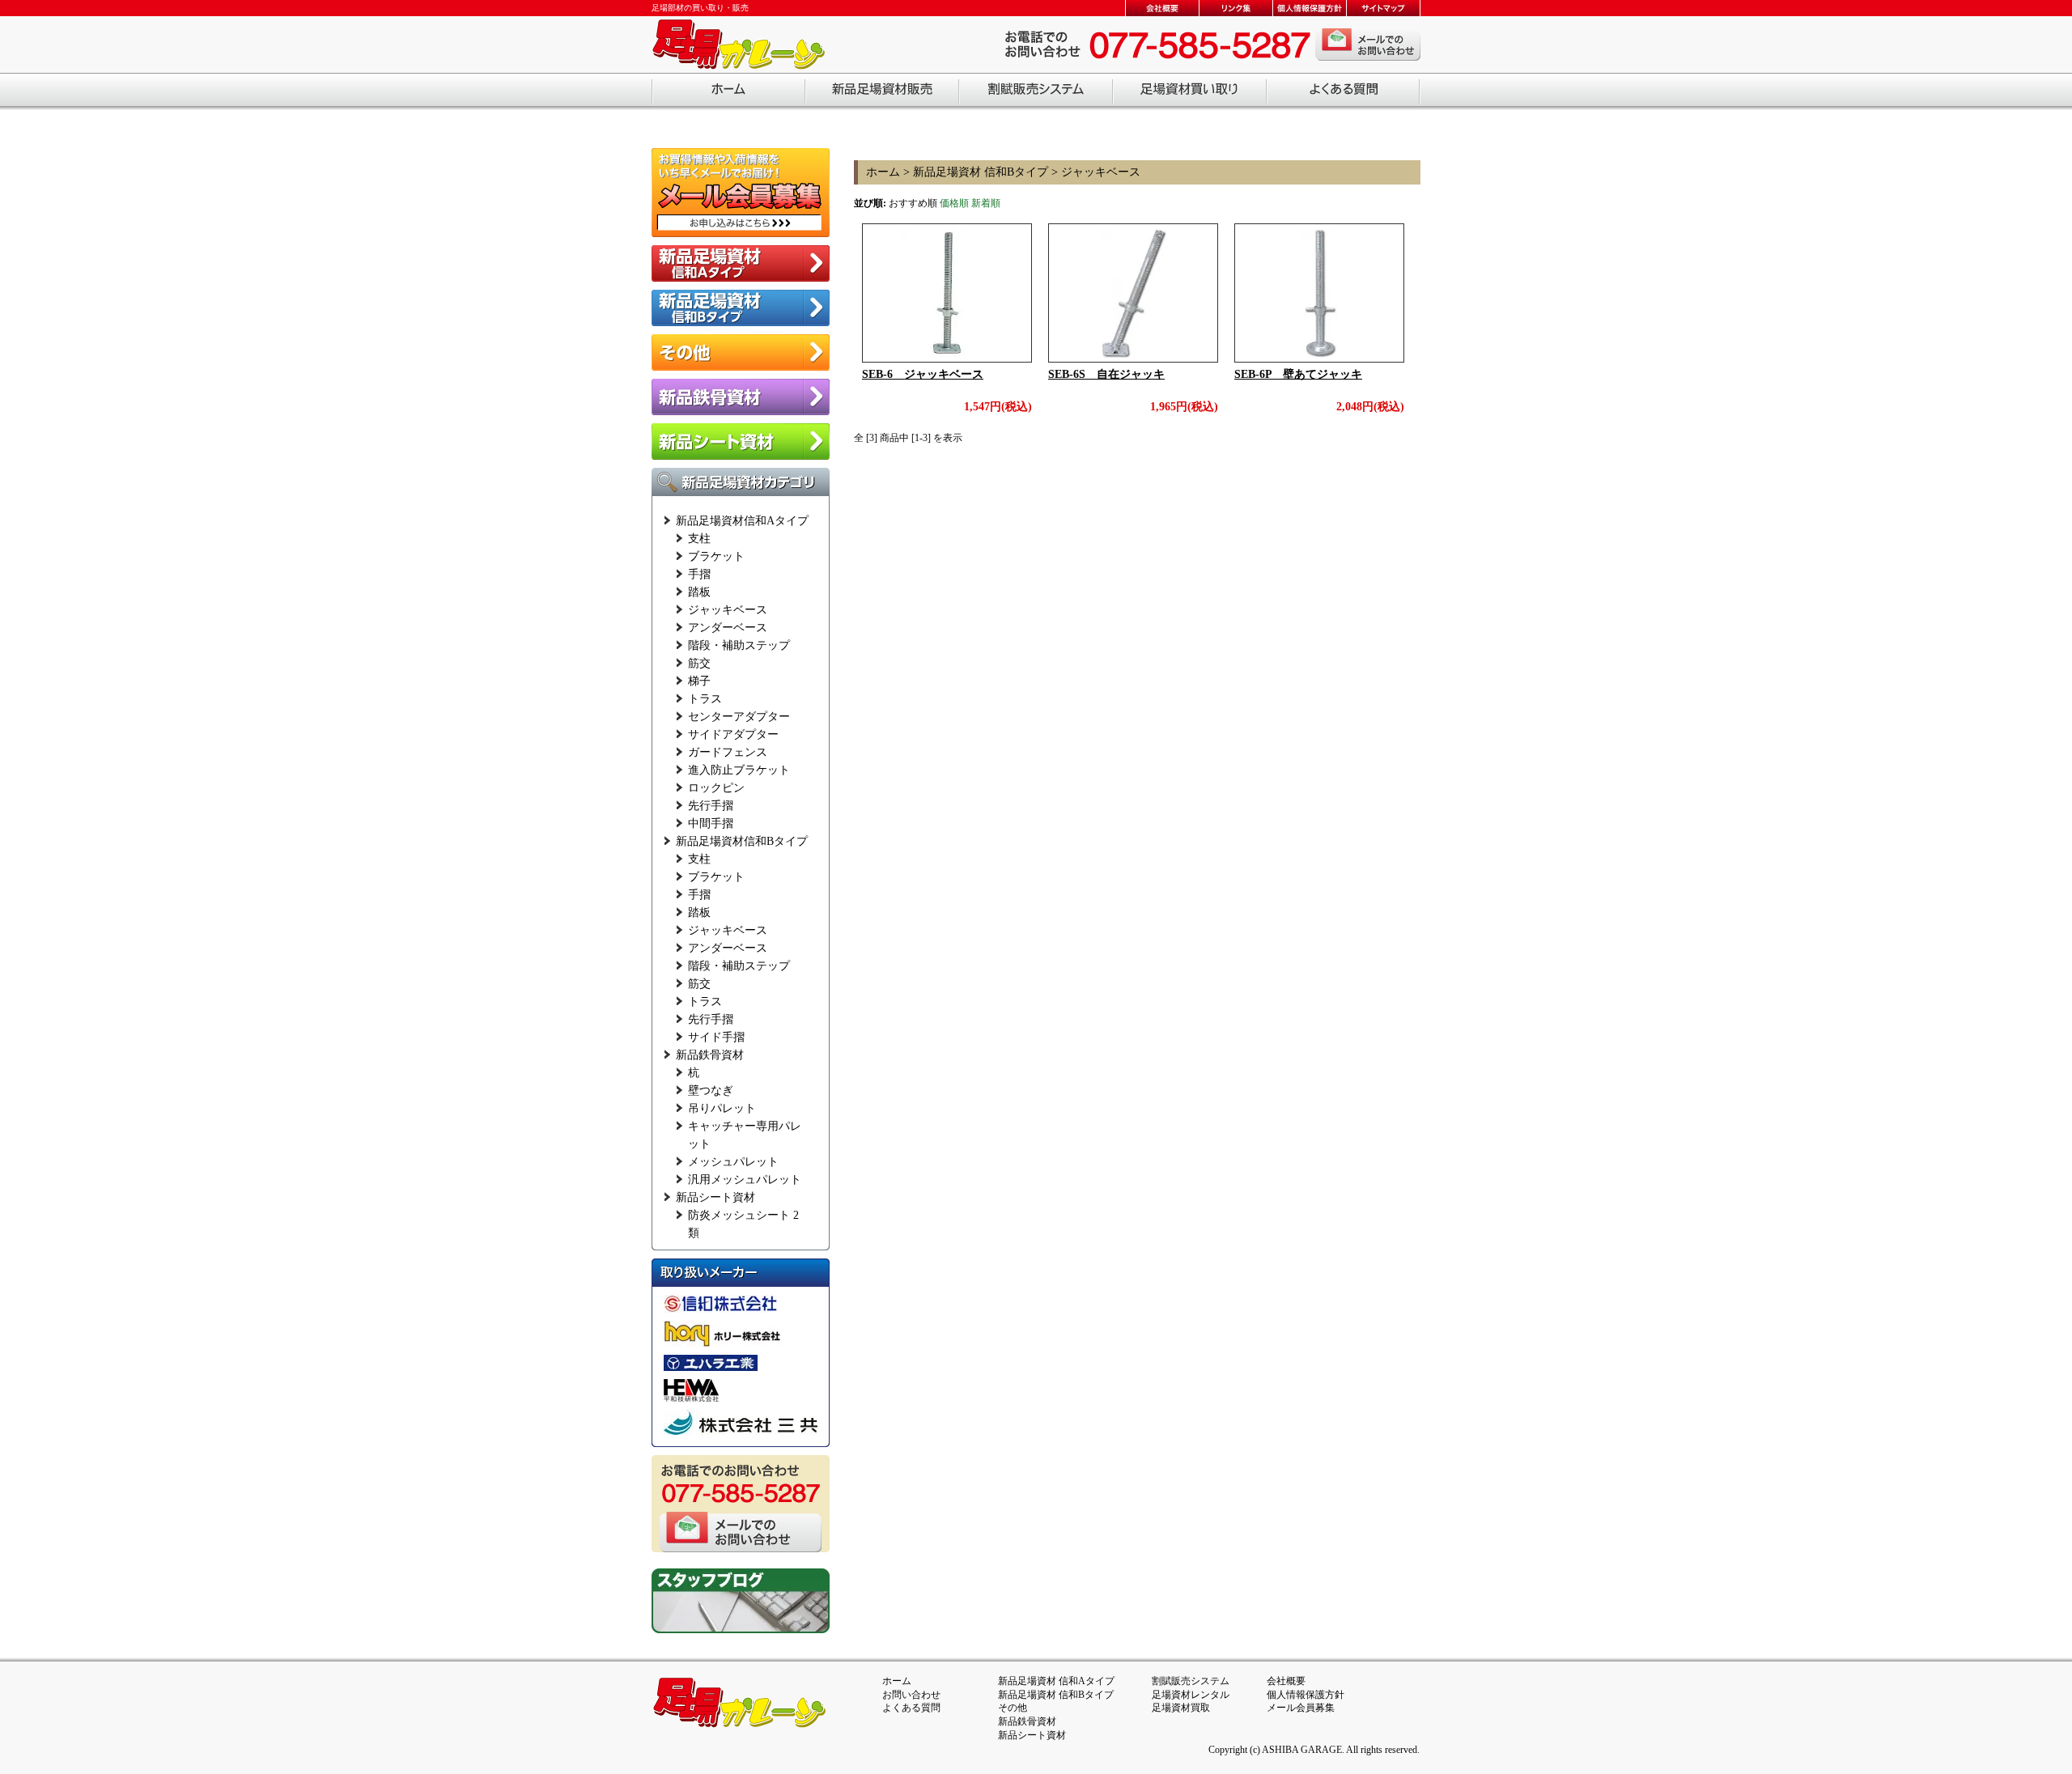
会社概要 (1162, 8)
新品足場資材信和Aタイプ (742, 521)
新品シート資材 (715, 1197)
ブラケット (716, 556)
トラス (705, 699)
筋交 (699, 663)
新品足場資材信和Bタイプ (742, 841)
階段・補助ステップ (739, 645)
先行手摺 (711, 806)
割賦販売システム (1036, 91)
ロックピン (716, 788)
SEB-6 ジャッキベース (923, 374)
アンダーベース (728, 628)
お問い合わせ (911, 1695)
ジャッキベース (728, 610)
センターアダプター (739, 717)
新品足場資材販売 (882, 91)
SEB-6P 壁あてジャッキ (1298, 374)
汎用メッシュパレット (745, 1180)
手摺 (699, 574)
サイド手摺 (716, 1037)
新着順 (986, 203)
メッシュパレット (733, 1162)
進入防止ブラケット (739, 770)
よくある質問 (1344, 91)
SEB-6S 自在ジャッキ (1106, 374)
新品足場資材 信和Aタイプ (1056, 1681)
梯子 (699, 681)
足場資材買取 (1181, 1708)
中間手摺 (711, 823)
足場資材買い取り (1190, 91)
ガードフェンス (728, 752)
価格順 (954, 203)
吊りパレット (722, 1108)
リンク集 (1236, 8)
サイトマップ (1383, 8)
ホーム (728, 91)
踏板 (699, 592)
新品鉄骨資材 (710, 1055)
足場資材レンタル (1191, 1695)
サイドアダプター (733, 734)
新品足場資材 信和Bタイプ (981, 172)
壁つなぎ (711, 1091)
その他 (1013, 1708)
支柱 (699, 539)
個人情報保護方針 (1309, 8)
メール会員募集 (1301, 1708)
